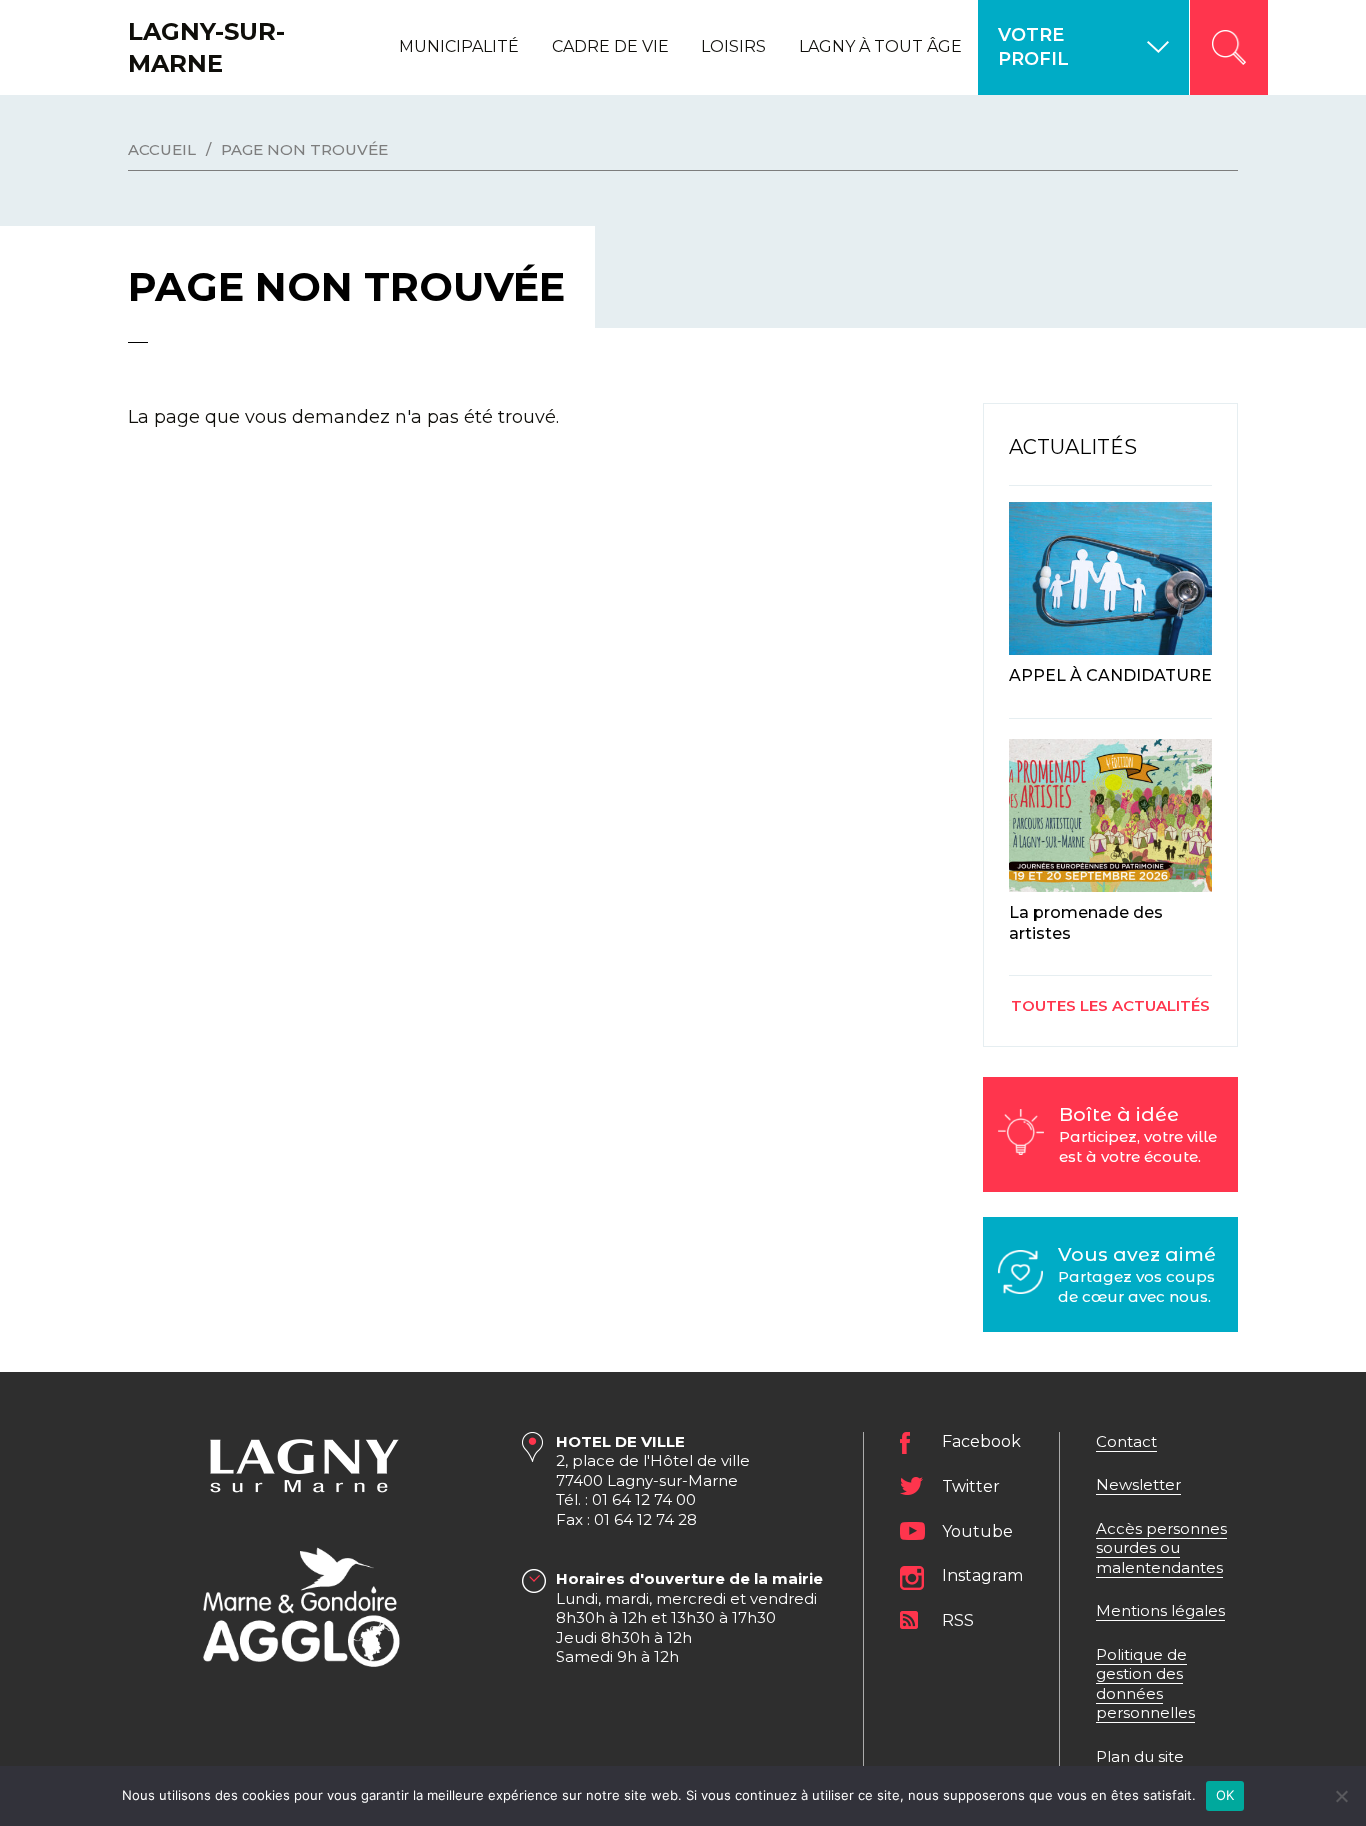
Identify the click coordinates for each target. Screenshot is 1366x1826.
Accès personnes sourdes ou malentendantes (1161, 1548)
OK (1225, 1795)
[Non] (1341, 1796)
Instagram (982, 1575)
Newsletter (1138, 1484)
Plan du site (1140, 1756)
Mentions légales (1160, 1610)
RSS (958, 1620)
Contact (1126, 1441)
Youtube (977, 1531)
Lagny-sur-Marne (206, 47)
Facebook (981, 1441)
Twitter (971, 1486)
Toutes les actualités (1110, 1005)
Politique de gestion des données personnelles (1145, 1684)
